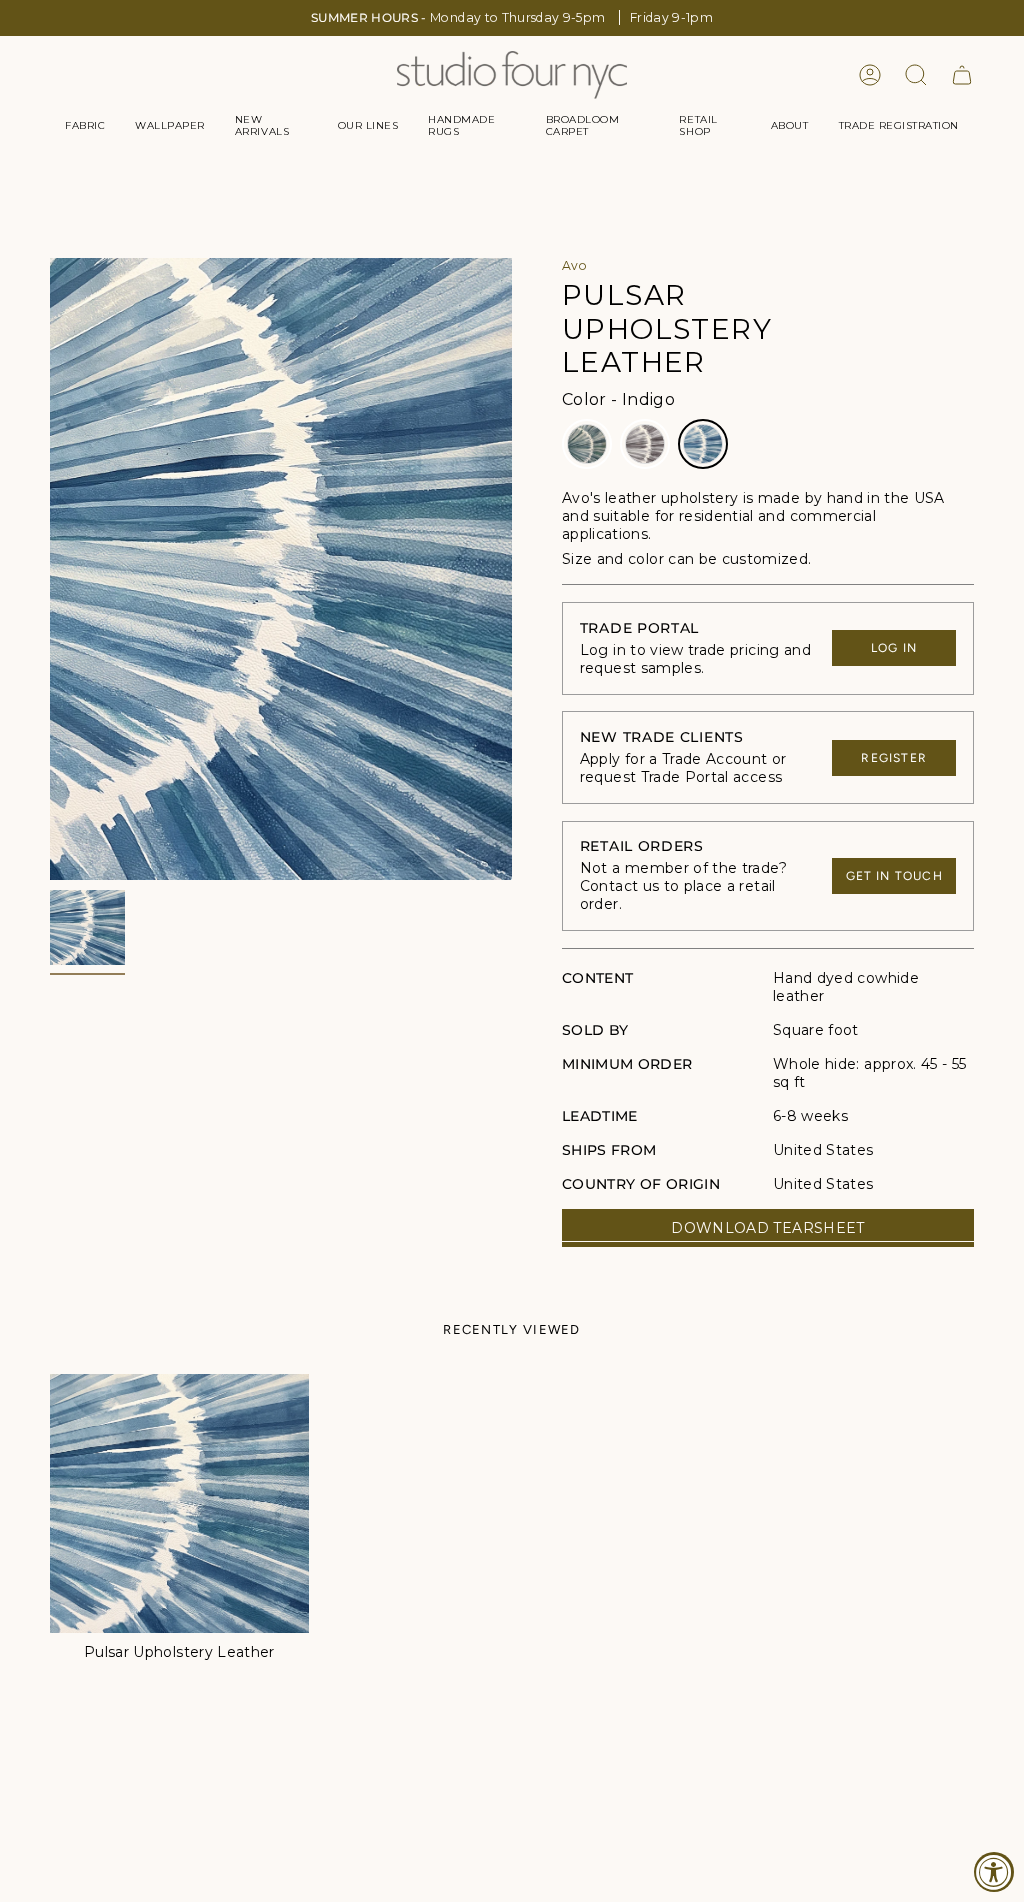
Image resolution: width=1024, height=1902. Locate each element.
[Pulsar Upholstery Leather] (179, 1503)
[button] (85, 126)
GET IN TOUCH (894, 876)
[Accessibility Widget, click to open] (994, 1872)
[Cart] (962, 75)
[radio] (587, 444)
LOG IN (894, 648)
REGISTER (894, 758)
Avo (574, 265)
